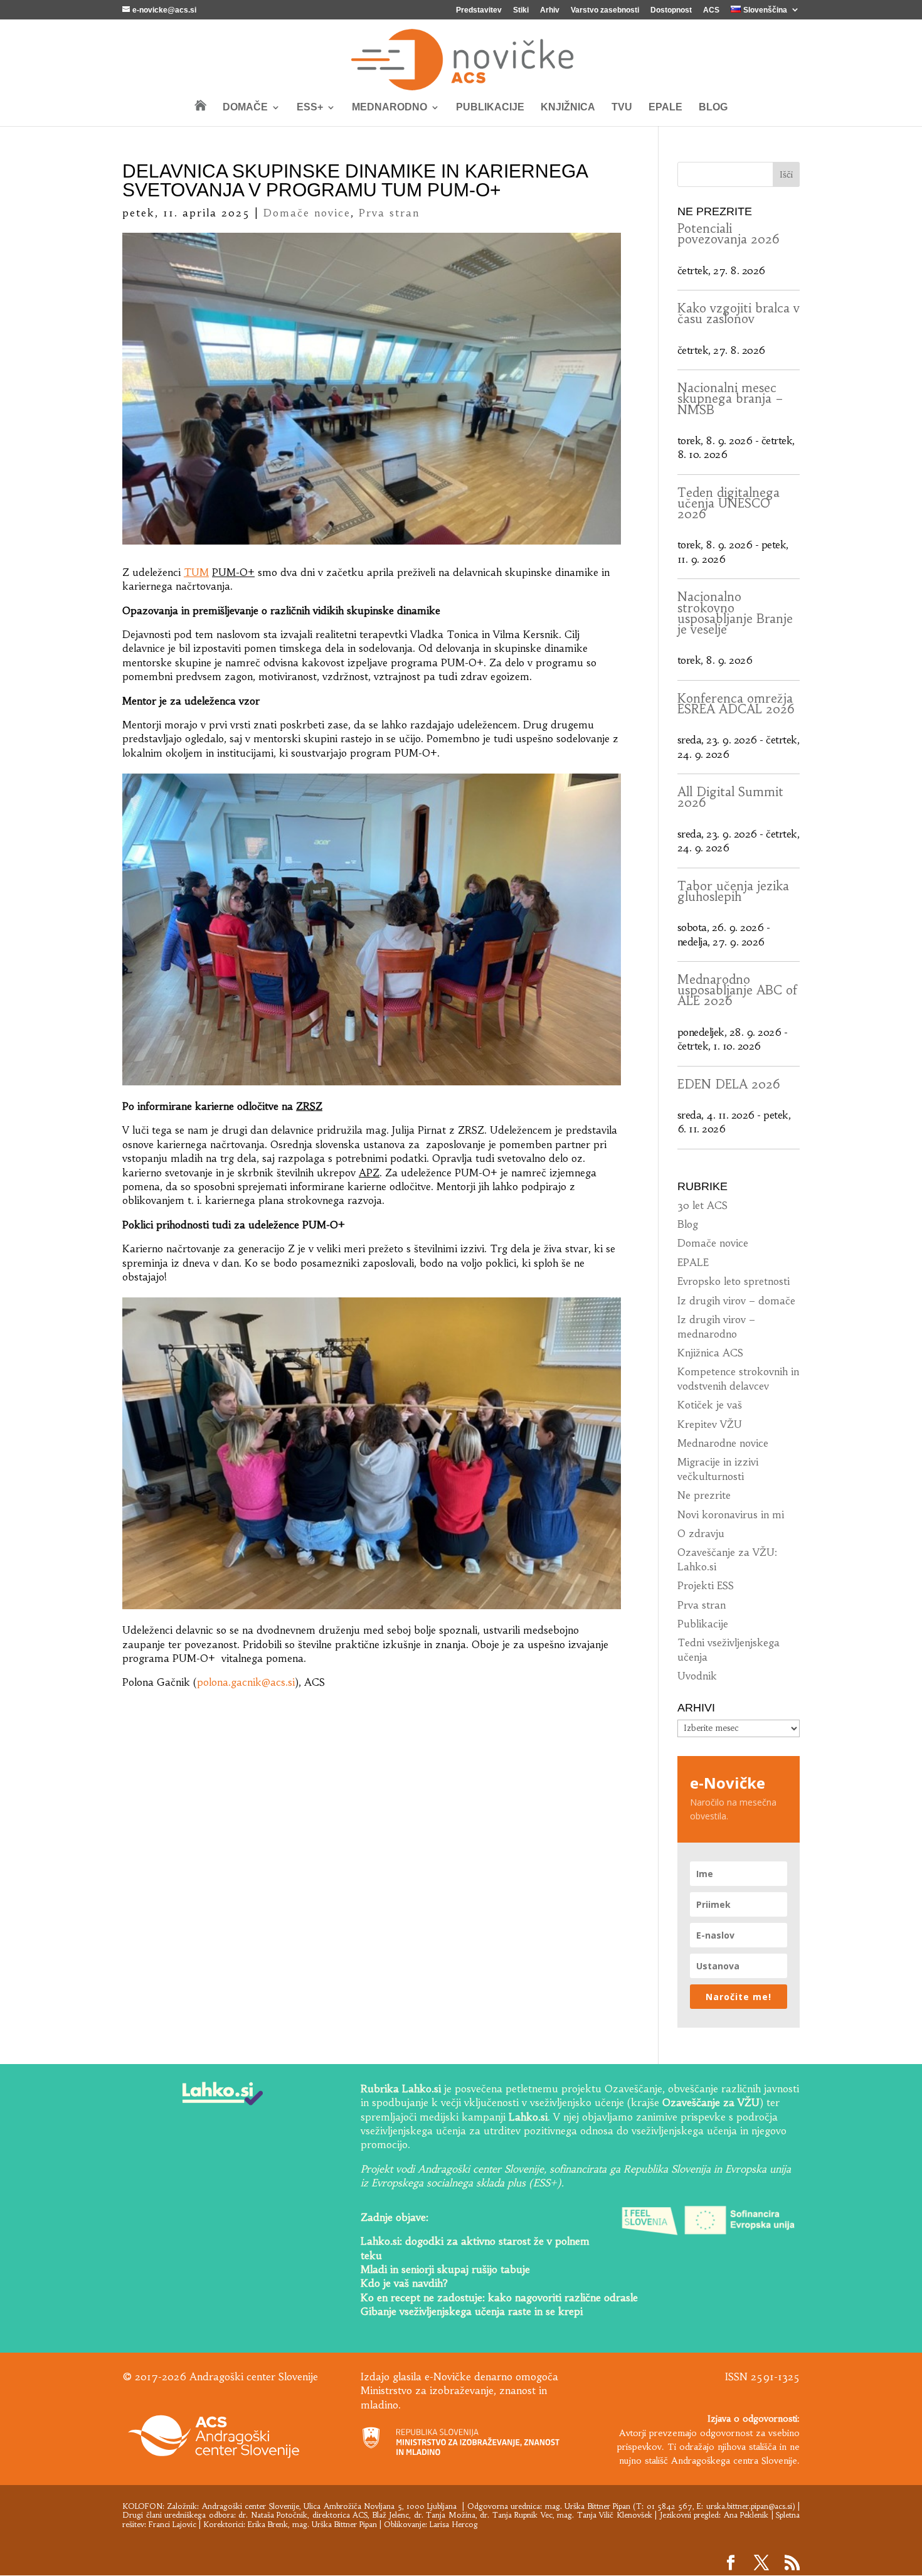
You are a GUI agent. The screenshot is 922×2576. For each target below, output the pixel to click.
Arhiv (550, 10)
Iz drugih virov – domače (736, 1301)
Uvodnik (697, 1676)
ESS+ (310, 108)
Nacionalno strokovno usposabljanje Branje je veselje (735, 613)
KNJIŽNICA (568, 108)
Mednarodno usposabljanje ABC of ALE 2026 (737, 990)
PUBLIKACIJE (490, 108)
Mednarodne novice (723, 1443)
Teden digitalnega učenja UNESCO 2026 (729, 503)
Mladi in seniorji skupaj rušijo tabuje (445, 2269)
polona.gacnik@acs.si (246, 1682)
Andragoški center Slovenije (251, 2506)
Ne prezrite (704, 1495)
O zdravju (701, 1533)
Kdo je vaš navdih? (404, 2283)
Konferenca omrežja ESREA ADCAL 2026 (736, 704)
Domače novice (307, 213)
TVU (622, 108)
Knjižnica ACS (710, 1353)
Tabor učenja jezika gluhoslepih (733, 891)
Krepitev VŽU (710, 1424)
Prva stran (389, 213)
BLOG (713, 108)
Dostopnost (671, 10)
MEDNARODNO (389, 108)
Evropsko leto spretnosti (734, 1281)
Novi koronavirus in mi (731, 1514)
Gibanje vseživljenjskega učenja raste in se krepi (472, 2311)
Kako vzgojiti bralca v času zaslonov (739, 313)
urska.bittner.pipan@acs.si (749, 2506)
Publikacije (703, 1624)
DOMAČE (245, 108)
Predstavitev (479, 10)
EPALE (665, 108)
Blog (688, 1224)
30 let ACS (702, 1205)
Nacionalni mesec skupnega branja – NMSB (730, 399)
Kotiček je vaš (710, 1405)
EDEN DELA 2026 (729, 1084)
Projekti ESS (706, 1585)
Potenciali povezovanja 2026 (729, 234)
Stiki (521, 10)
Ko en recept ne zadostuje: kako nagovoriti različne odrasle (499, 2297)
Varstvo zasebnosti (605, 10)
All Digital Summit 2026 (730, 797)
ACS (711, 10)
